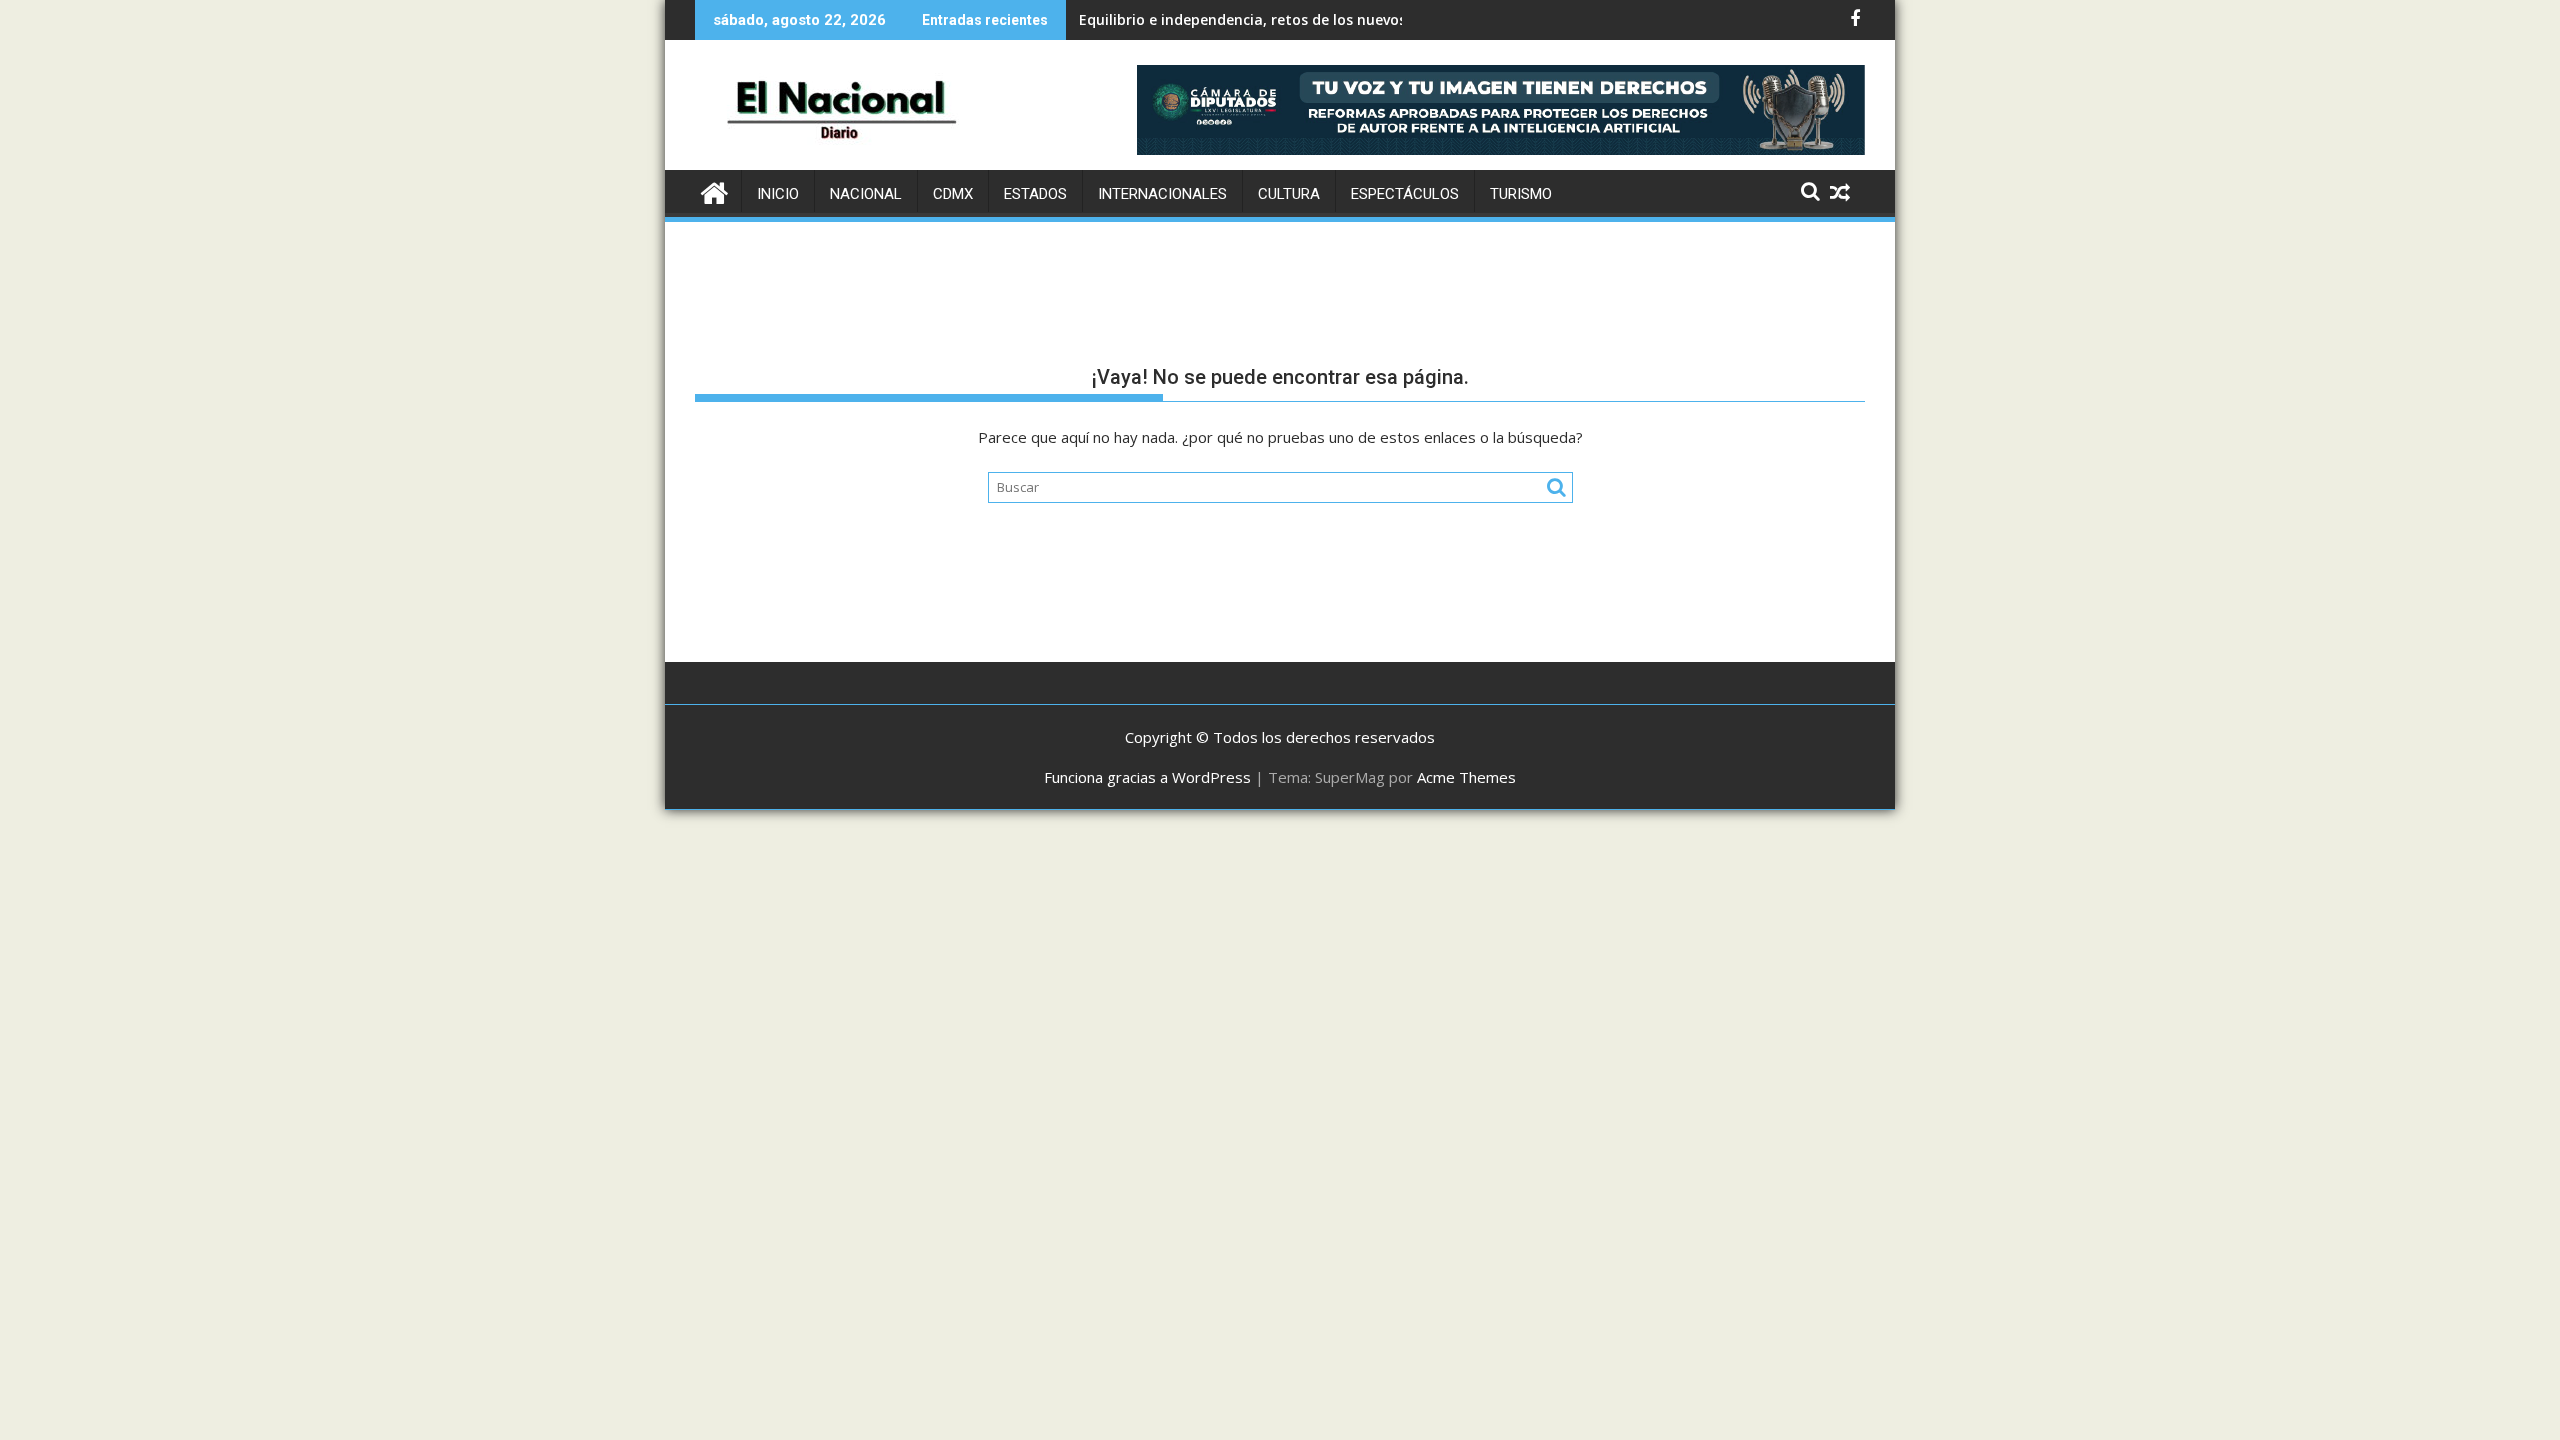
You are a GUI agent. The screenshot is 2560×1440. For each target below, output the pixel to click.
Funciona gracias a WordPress (1147, 777)
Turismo (1521, 194)
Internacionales (1162, 194)
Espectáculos (1405, 194)
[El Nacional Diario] (714, 190)
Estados (1035, 194)
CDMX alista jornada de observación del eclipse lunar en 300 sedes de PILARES (1349, 19)
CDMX (953, 194)
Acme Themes (1466, 777)
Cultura (1289, 194)
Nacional (866, 194)
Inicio (778, 194)
